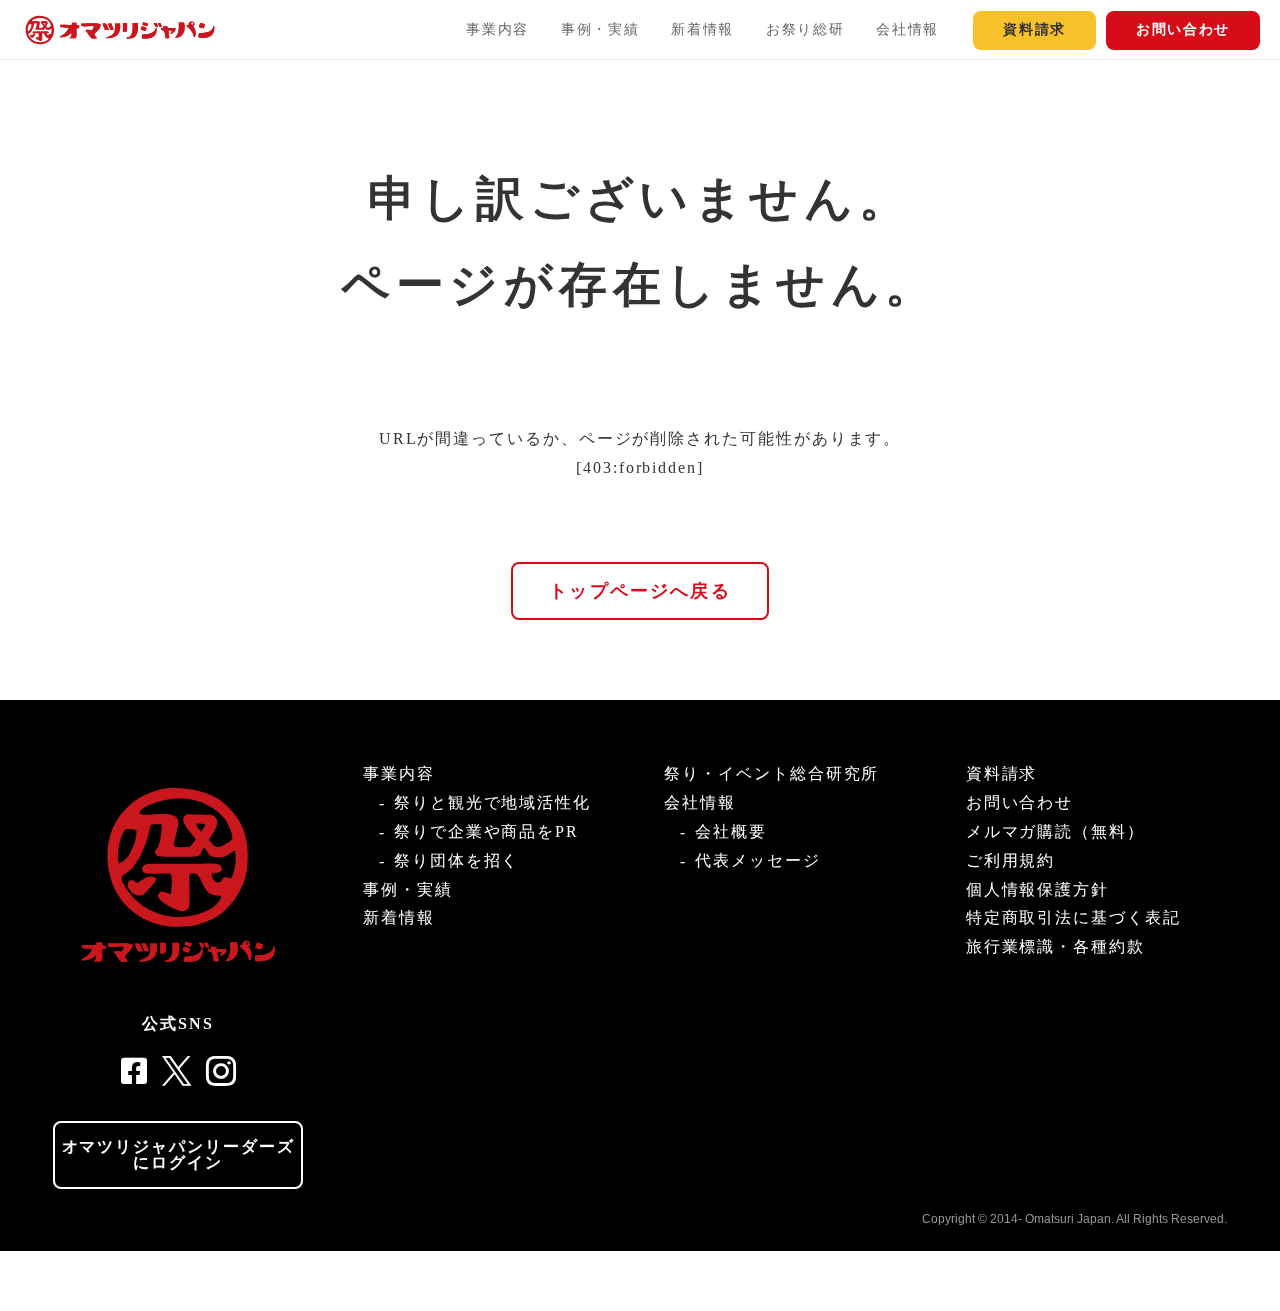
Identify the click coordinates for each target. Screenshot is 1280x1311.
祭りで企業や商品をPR (486, 831)
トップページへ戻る (639, 591)
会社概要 (731, 831)
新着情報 (702, 29)
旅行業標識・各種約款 (1055, 946)
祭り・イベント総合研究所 (771, 773)
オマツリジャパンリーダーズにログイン (178, 1154)
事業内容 (497, 29)
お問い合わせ (1183, 29)
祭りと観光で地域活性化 (492, 802)
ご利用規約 (1011, 860)
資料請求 (1034, 29)
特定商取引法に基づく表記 (1073, 917)
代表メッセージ (757, 860)
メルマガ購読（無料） (1055, 831)
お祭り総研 (805, 29)
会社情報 (907, 29)
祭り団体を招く (456, 860)
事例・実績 (600, 29)
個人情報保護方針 (1037, 889)
